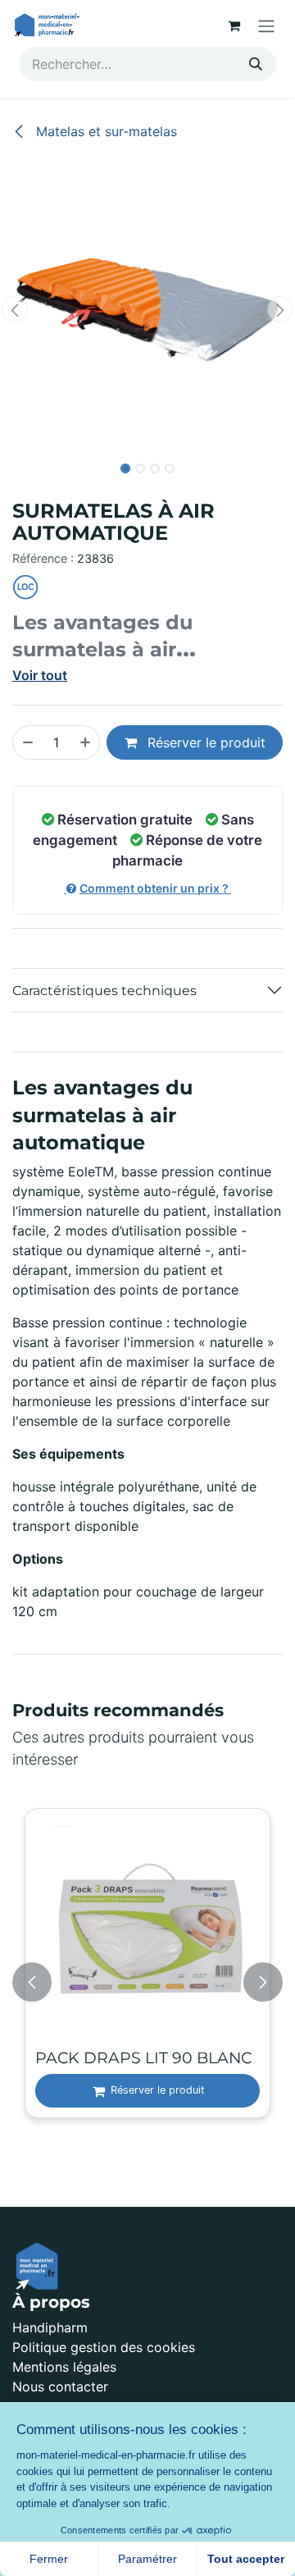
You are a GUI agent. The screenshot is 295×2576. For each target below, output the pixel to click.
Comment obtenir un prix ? (155, 888)
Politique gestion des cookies (104, 2347)
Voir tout (40, 675)
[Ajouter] (86, 742)
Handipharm (50, 2327)
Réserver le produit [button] (204, 742)
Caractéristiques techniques (104, 991)
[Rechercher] (256, 64)
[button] (15, 309)
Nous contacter (60, 2386)
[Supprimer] (27, 742)
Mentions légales (64, 2367)
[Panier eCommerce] (234, 25)
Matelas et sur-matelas (104, 131)
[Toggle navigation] (266, 25)
